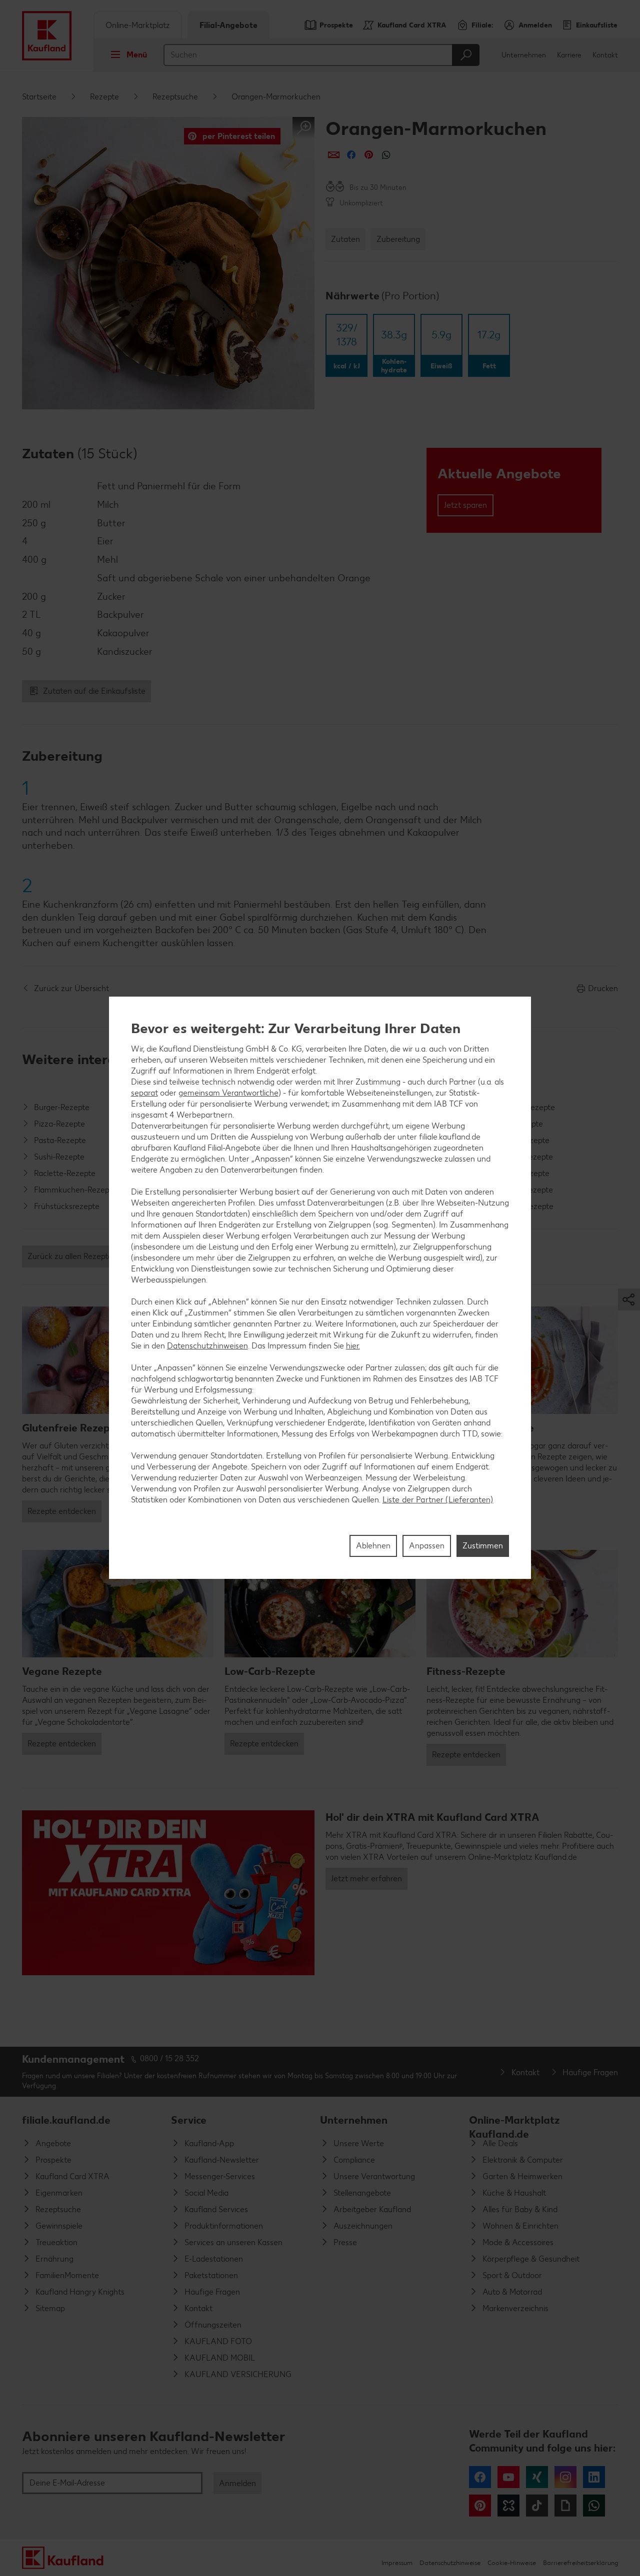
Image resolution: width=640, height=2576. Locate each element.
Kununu (508, 2506)
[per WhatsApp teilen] (386, 155)
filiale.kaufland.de (66, 2120)
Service (189, 2120)
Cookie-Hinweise (512, 2563)
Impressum (397, 2563)
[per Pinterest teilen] (369, 155)
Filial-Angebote (228, 25)
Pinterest (480, 2506)
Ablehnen (373, 1546)
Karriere (569, 55)
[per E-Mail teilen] (334, 155)
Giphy (565, 2506)
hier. (353, 1346)
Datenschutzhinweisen (207, 1346)
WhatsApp (594, 2506)
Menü (137, 55)
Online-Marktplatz (138, 25)
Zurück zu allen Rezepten (72, 1256)
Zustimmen (483, 1546)
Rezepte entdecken (62, 1511)
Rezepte (104, 97)
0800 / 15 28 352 (169, 2058)
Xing (537, 2477)
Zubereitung (398, 239)
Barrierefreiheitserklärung (580, 2563)
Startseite (39, 97)
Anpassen (427, 1546)
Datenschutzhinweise (450, 2563)
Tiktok (537, 2506)
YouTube (508, 2477)
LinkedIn (594, 2477)
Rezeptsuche (175, 97)
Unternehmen (524, 55)
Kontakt (605, 55)
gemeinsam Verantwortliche (228, 1093)
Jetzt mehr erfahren (366, 1879)
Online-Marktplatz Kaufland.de (514, 2124)
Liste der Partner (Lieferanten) (438, 1500)
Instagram (565, 2477)
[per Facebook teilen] (351, 155)
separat (144, 1093)
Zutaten (345, 239)
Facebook (480, 2477)
